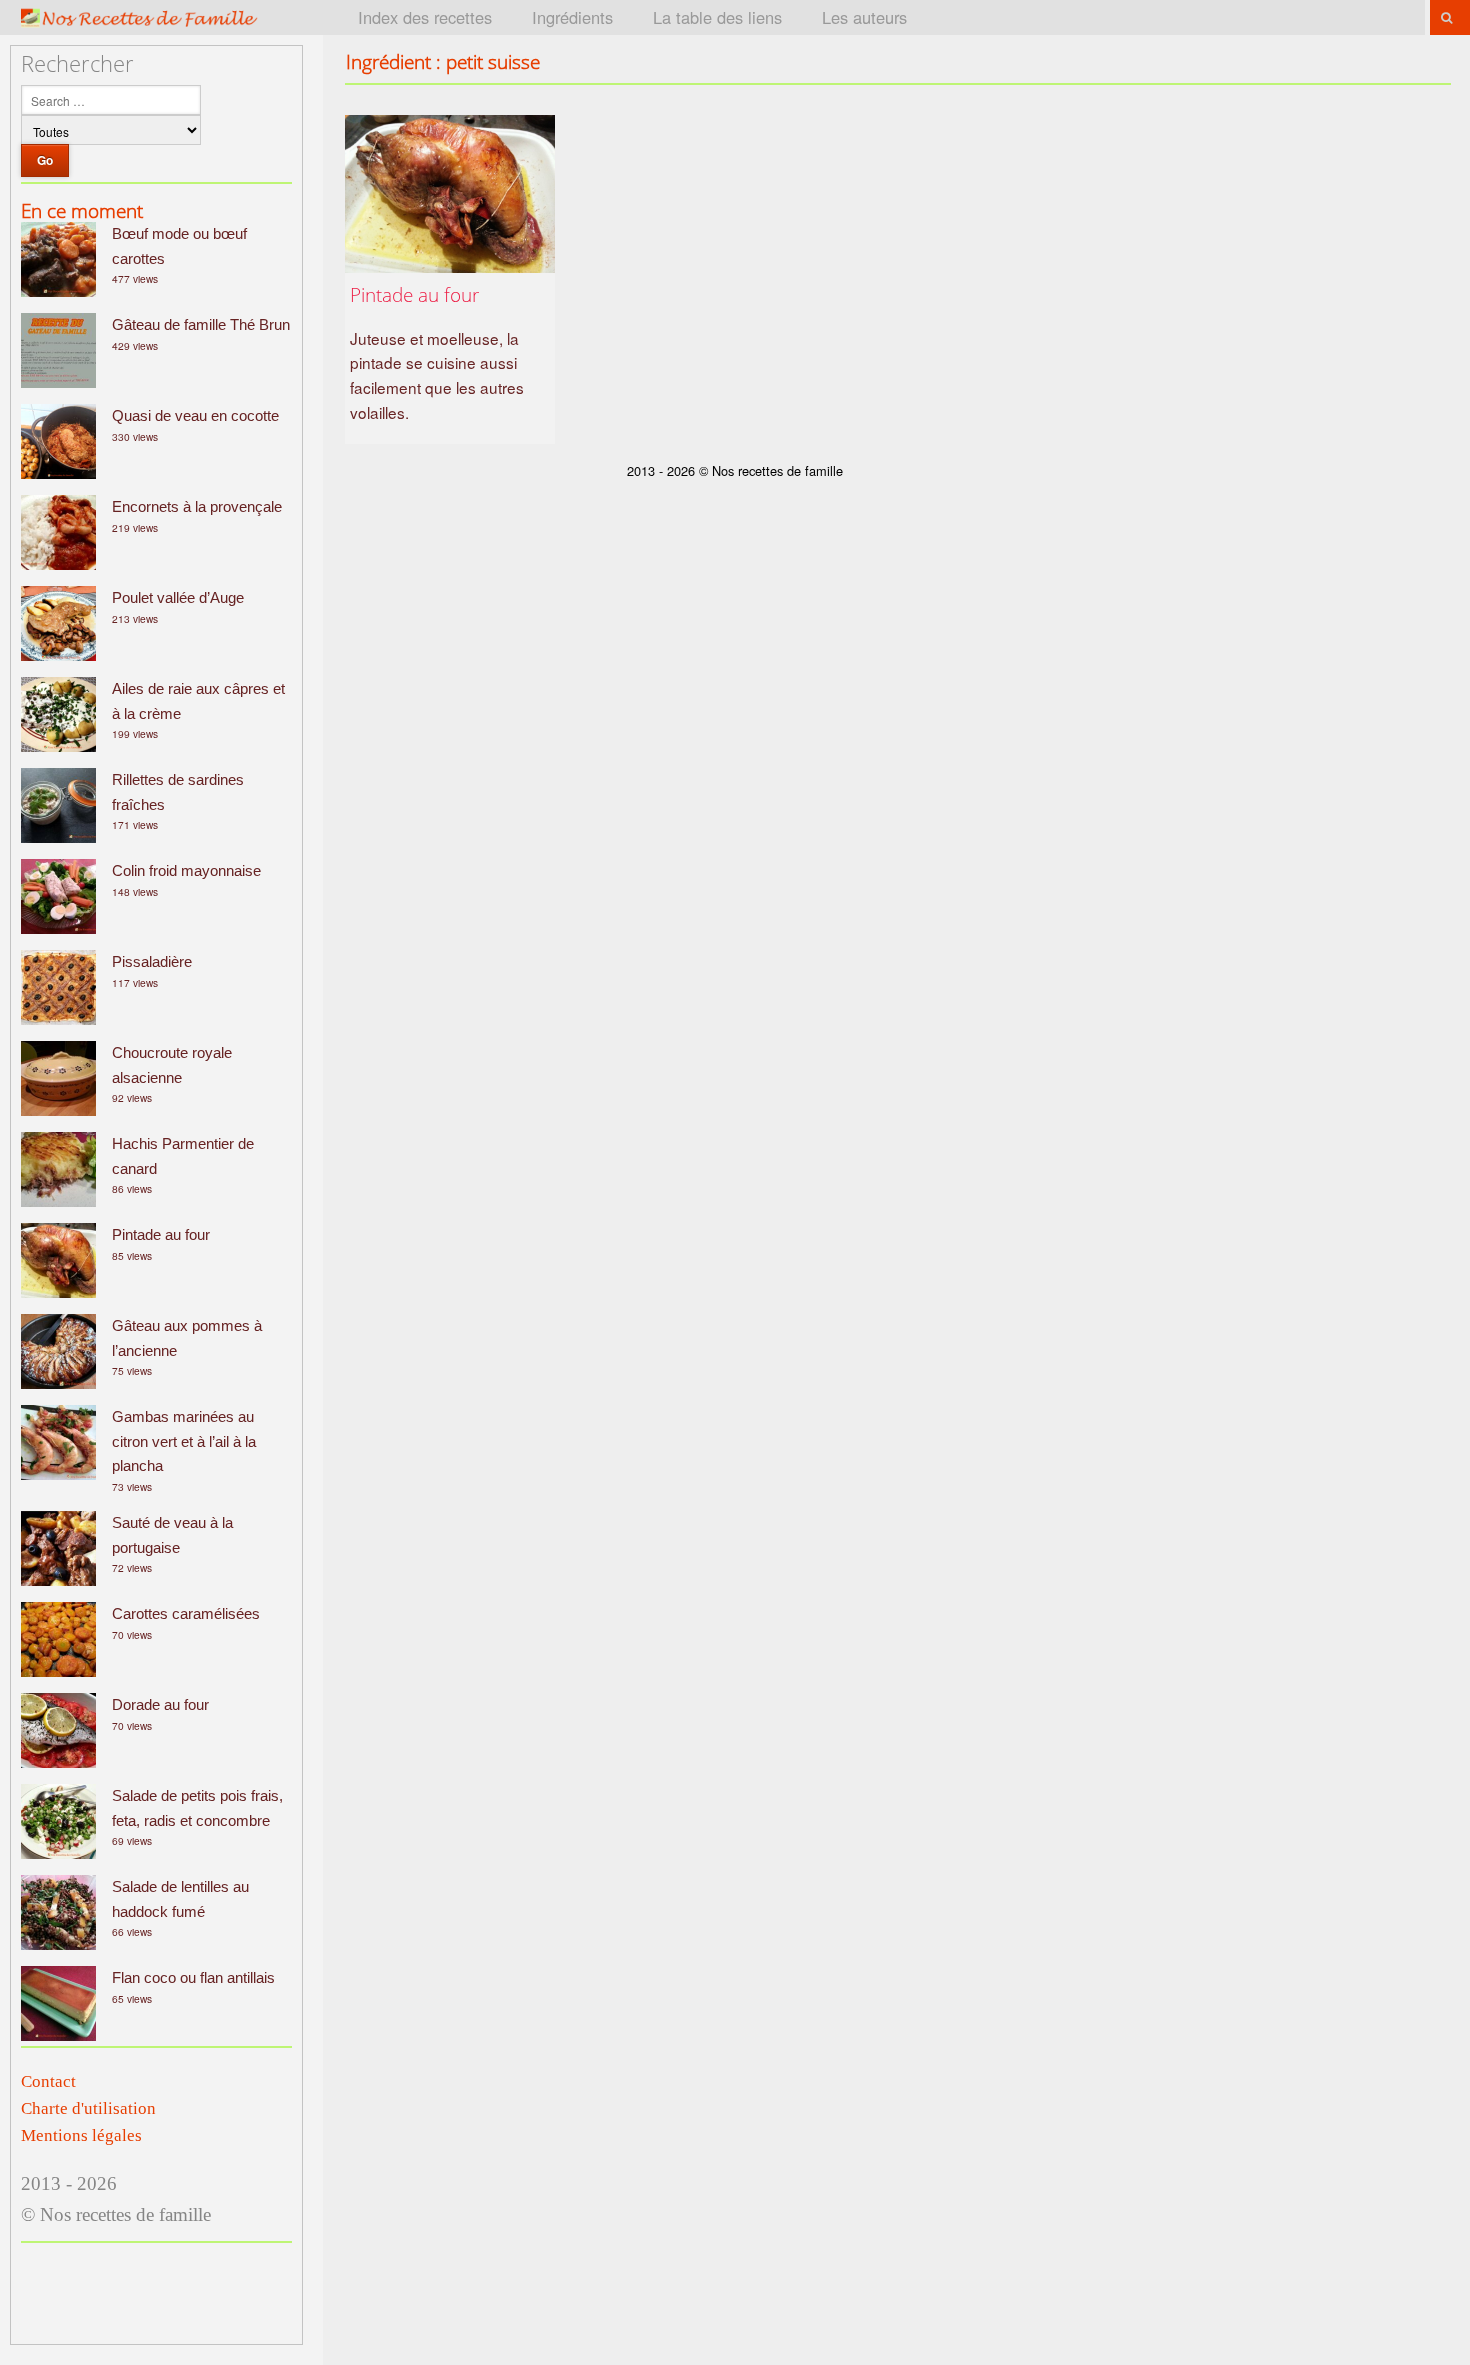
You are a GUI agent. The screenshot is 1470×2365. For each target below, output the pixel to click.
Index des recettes (425, 17)
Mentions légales (81, 2135)
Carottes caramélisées (186, 1613)
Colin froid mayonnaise (186, 870)
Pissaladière (152, 961)
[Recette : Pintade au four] (450, 194)
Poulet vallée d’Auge (178, 597)
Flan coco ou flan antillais (193, 1977)
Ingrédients (572, 17)
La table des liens (717, 17)
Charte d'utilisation (88, 2108)
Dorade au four (160, 1704)
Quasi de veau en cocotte (195, 415)
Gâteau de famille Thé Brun (201, 324)
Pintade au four (161, 1234)
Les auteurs (864, 17)
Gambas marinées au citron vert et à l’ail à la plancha (184, 1441)
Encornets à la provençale (197, 506)
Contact (48, 2081)
